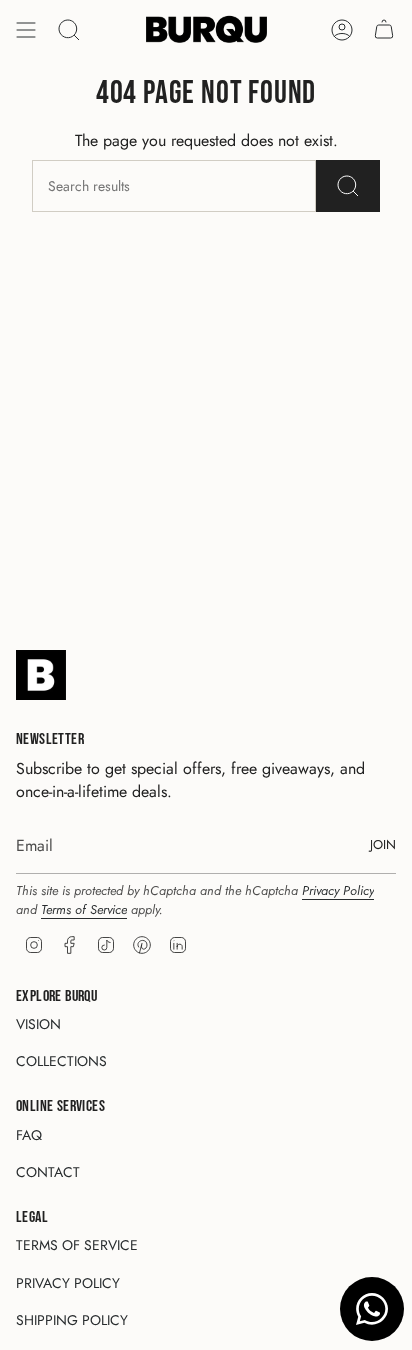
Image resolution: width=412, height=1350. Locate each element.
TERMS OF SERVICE (77, 1245)
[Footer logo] (41, 675)
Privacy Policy (338, 890)
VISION (38, 1024)
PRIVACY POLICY (68, 1283)
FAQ (29, 1135)
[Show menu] (26, 30)
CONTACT (48, 1172)
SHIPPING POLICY (72, 1320)
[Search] (69, 30)
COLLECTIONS (61, 1061)
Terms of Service (84, 909)
